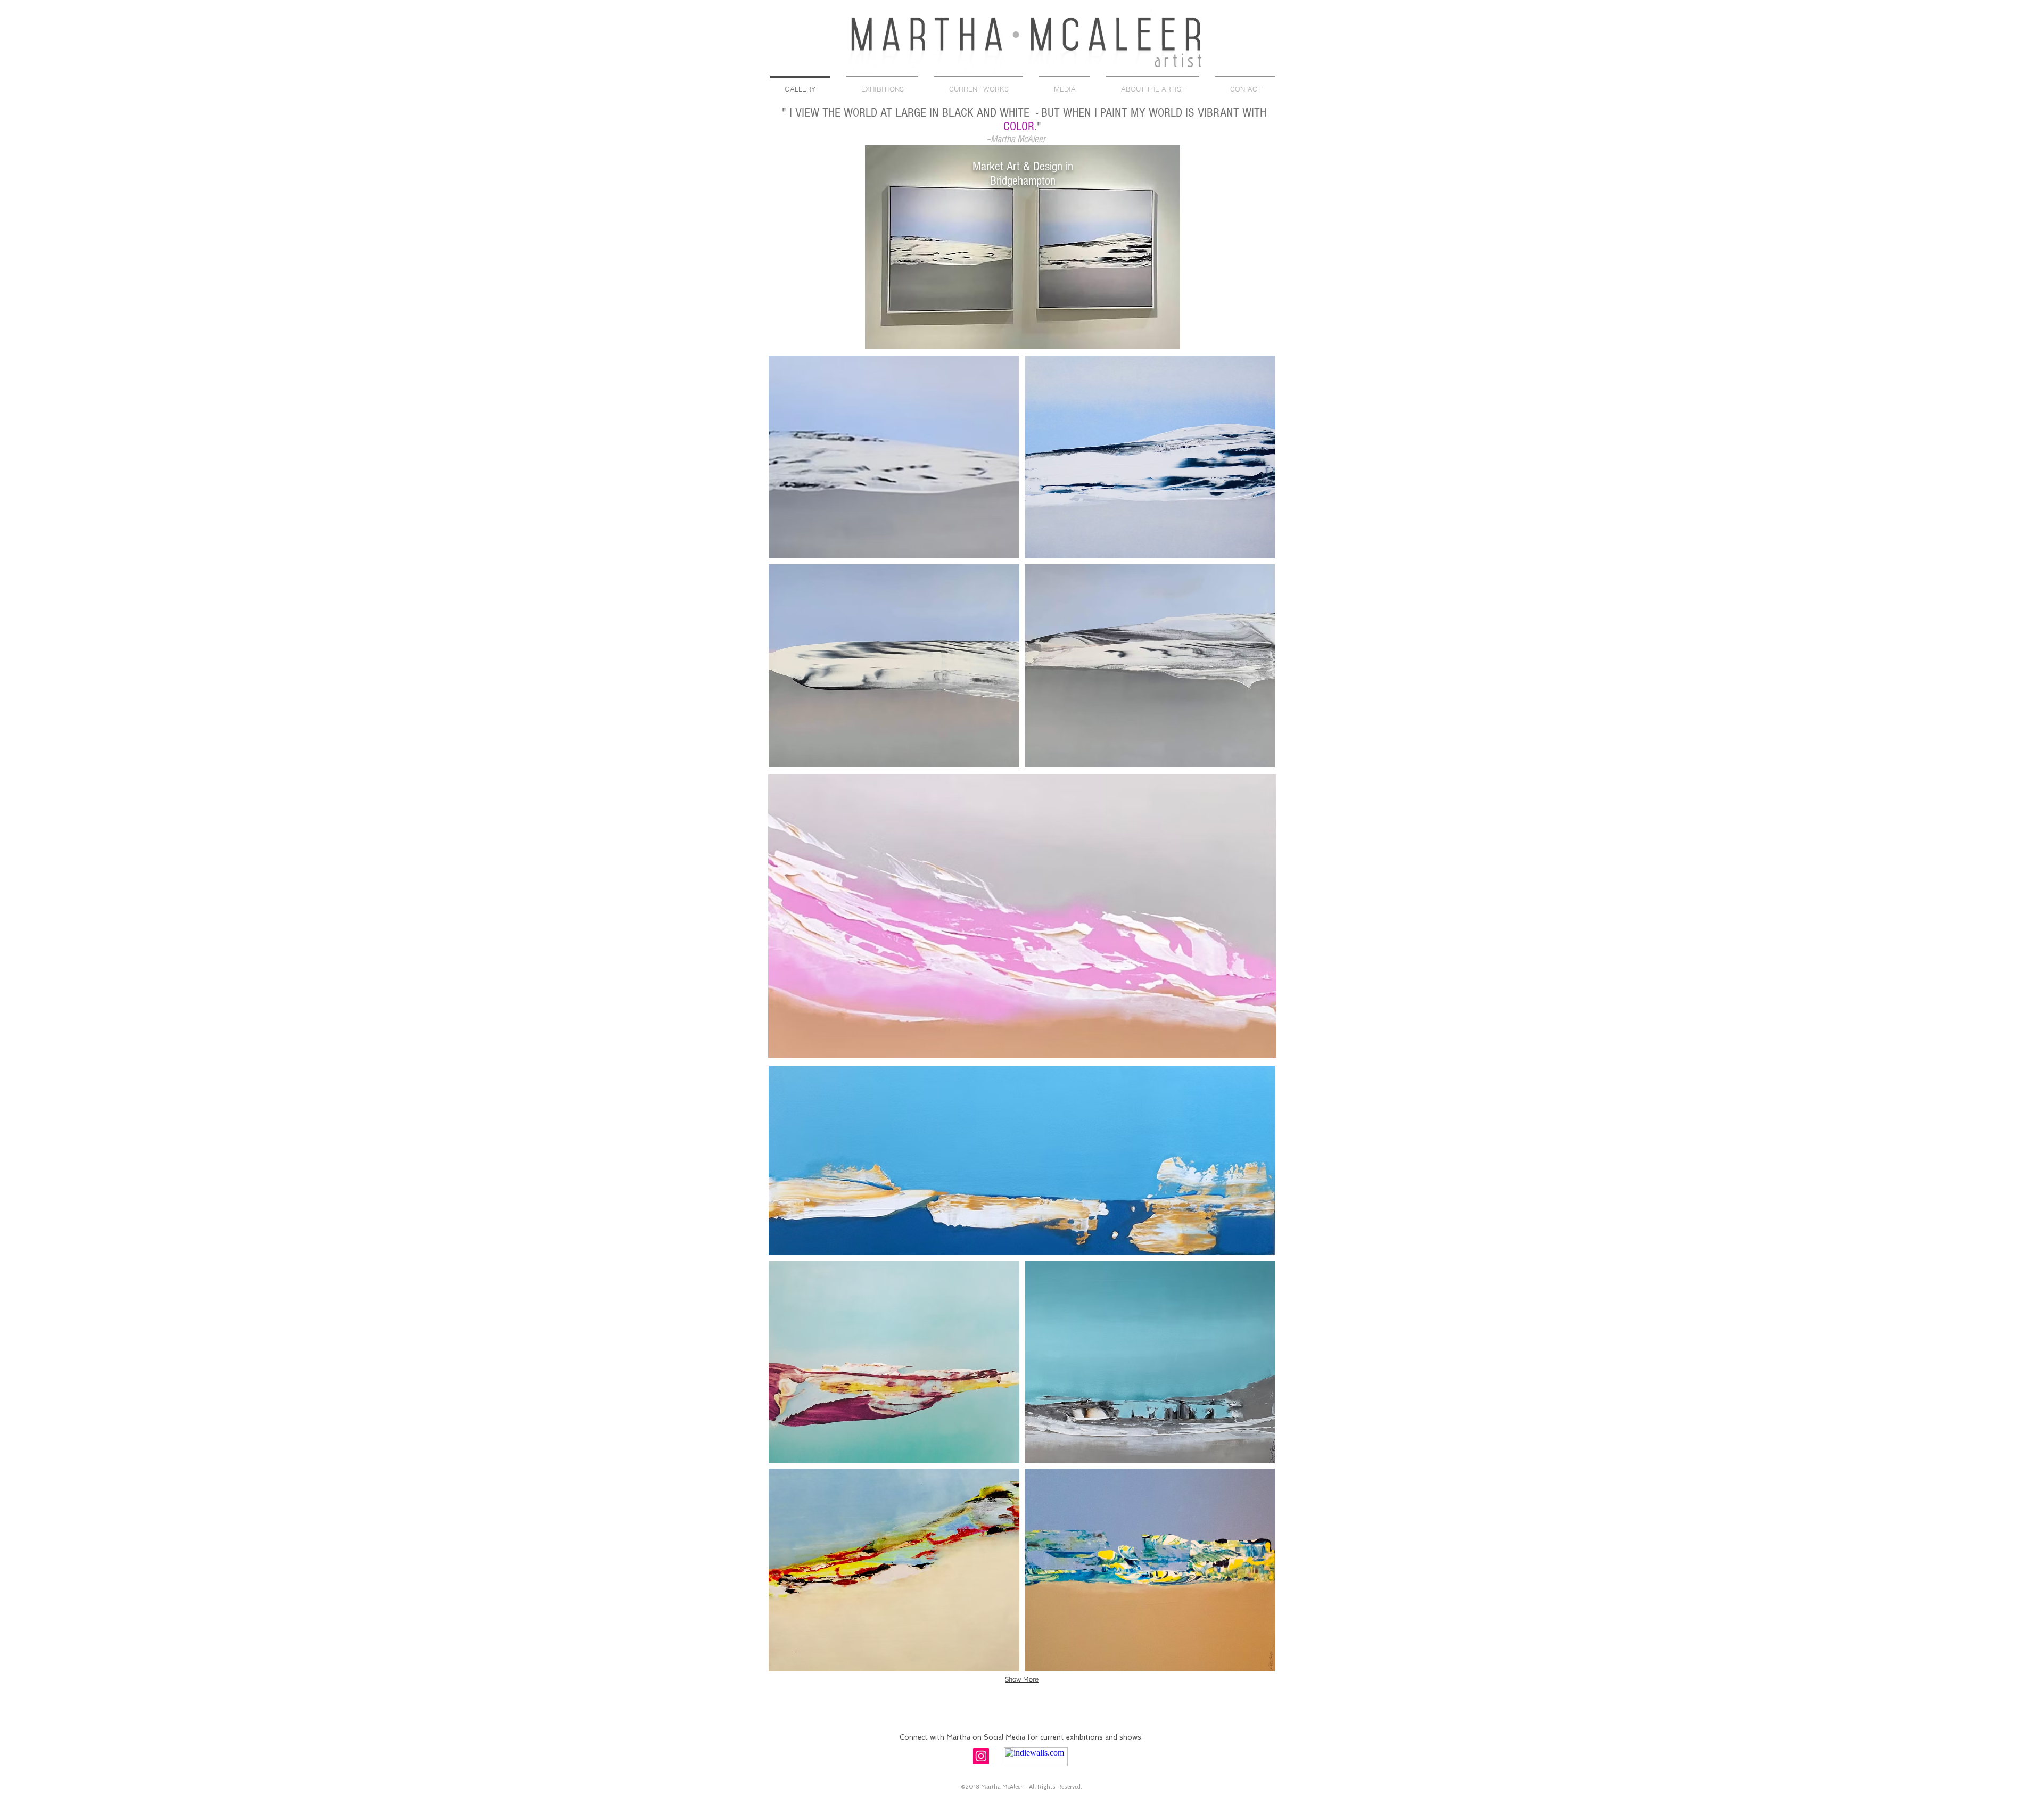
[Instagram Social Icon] (981, 1756)
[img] (1023, 247)
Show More (1022, 1679)
